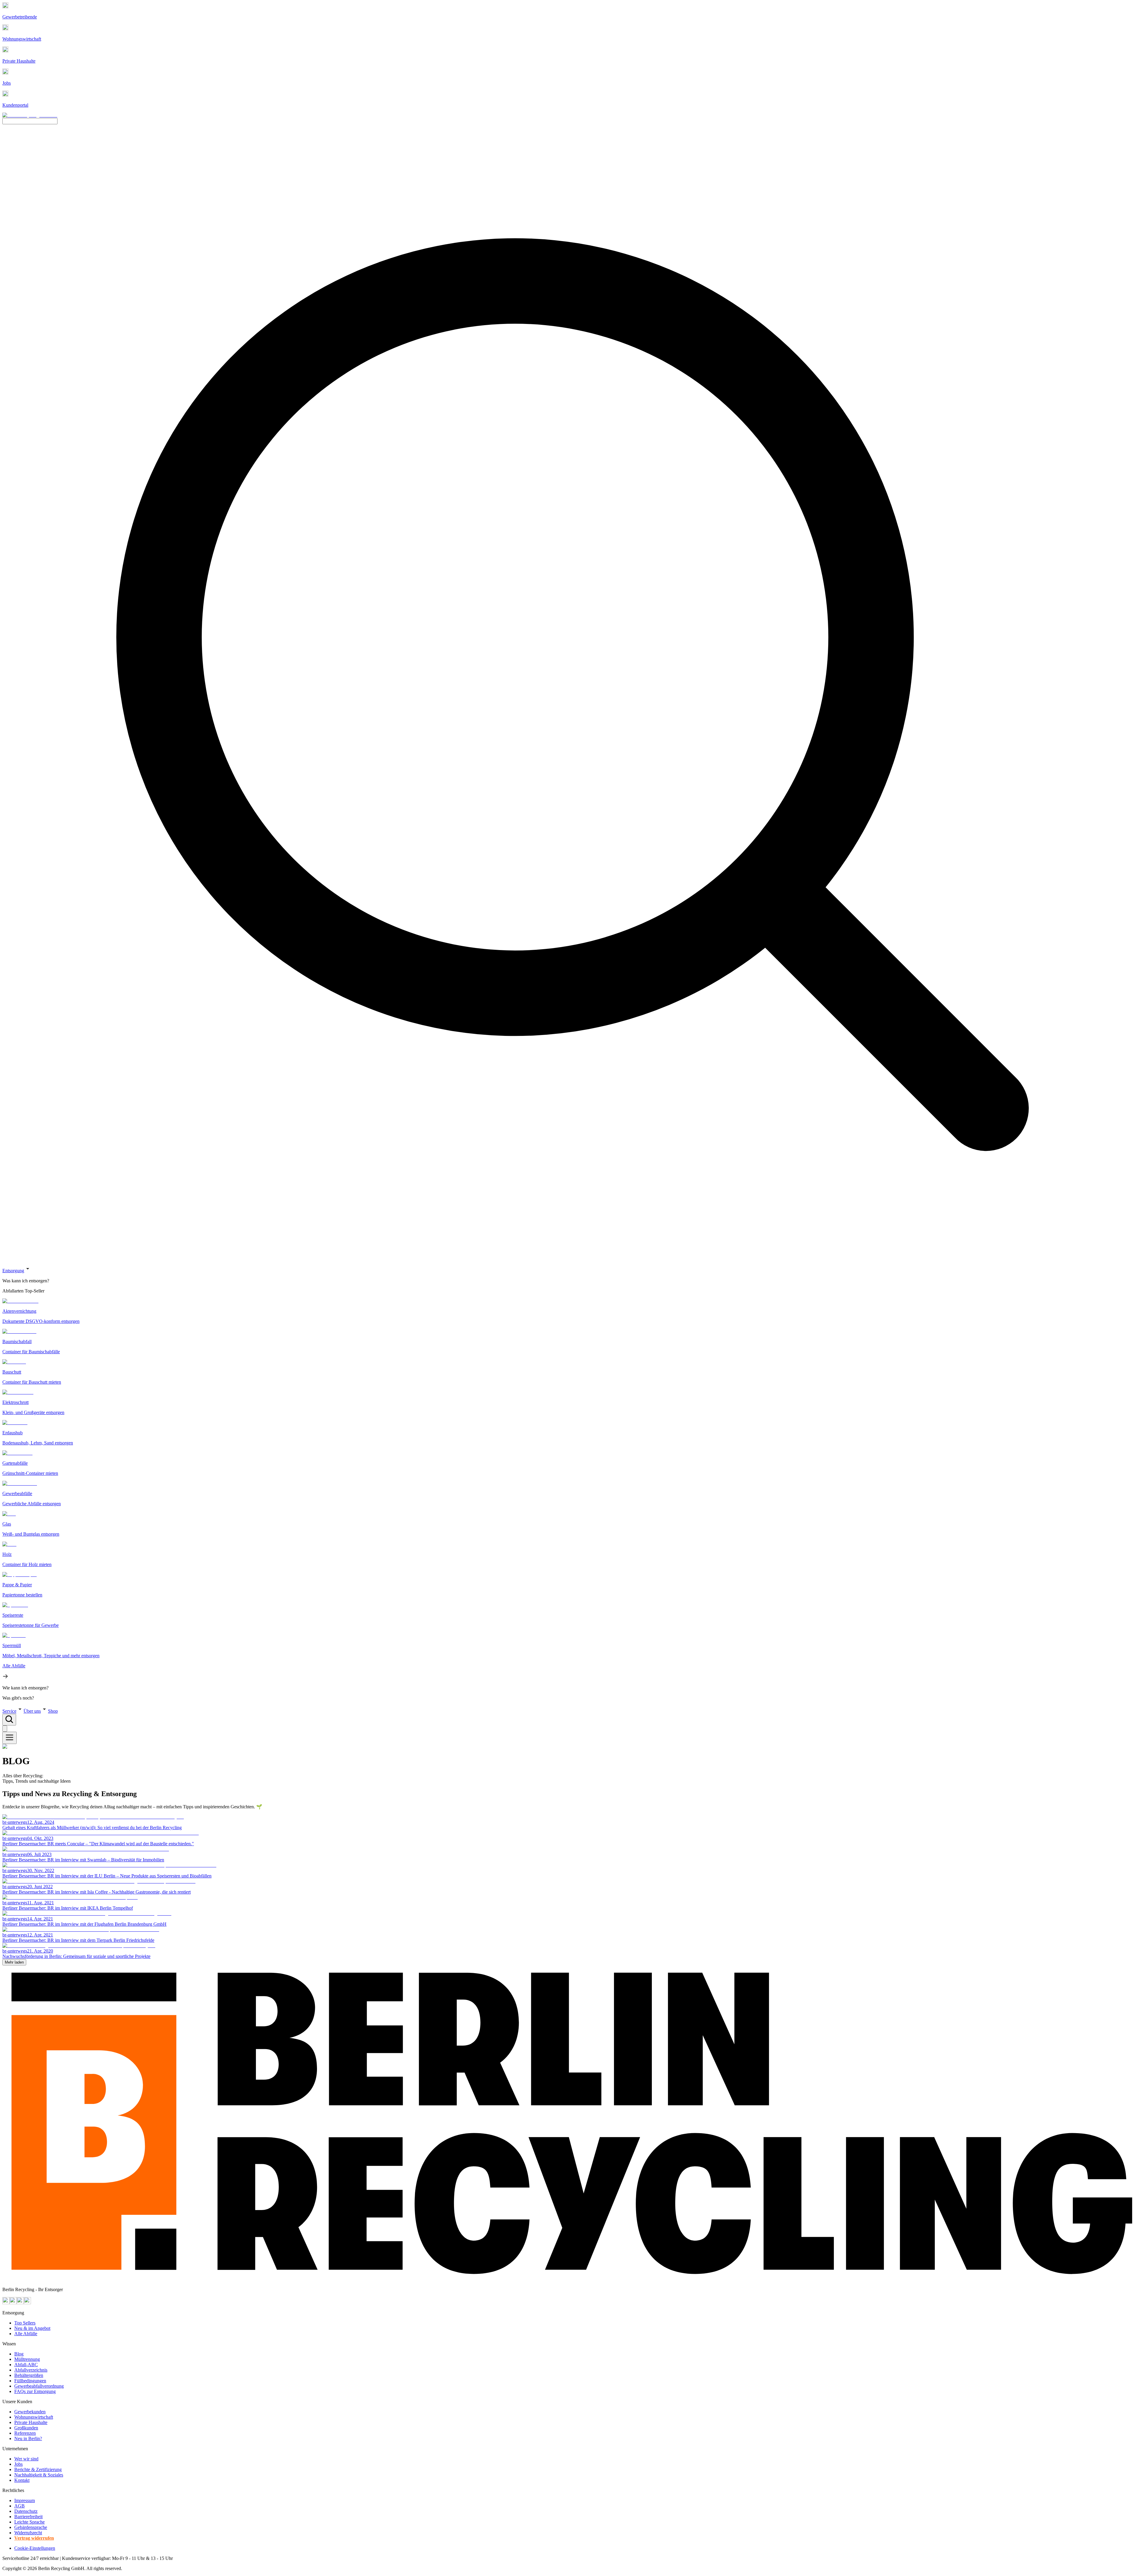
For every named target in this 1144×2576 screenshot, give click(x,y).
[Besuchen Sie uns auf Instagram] (13, 2303)
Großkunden (26, 2428)
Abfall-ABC (26, 2365)
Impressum (25, 2500)
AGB (20, 2506)
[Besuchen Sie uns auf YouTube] (6, 2303)
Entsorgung (13, 1271)
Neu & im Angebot (32, 2328)
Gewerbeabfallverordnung (39, 2386)
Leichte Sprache (29, 2522)
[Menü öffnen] (10, 1738)
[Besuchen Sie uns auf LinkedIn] (27, 2303)
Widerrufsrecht (28, 2533)
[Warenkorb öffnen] (5, 1729)
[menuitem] (572, 1281)
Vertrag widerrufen (34, 2538)
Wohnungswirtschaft (34, 2417)
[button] (572, 1483)
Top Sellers (25, 2323)
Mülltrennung (27, 2359)
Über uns (32, 1711)
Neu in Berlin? (28, 2438)
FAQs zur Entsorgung (35, 2391)
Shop (53, 1711)
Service (9, 1711)
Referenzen (25, 2433)
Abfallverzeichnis (31, 2370)
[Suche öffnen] (9, 1720)
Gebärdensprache (31, 2527)
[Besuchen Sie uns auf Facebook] (20, 2303)
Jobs (18, 2464)
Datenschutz (26, 2511)
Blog (19, 2354)
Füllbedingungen (30, 2381)
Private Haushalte (31, 2422)
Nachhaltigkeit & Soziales (39, 2475)
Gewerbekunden (30, 2412)
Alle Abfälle (26, 2334)
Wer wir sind (26, 2459)
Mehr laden (14, 1962)
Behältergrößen (29, 2375)
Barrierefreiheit (28, 2517)
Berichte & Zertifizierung (38, 2469)
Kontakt (22, 2480)
